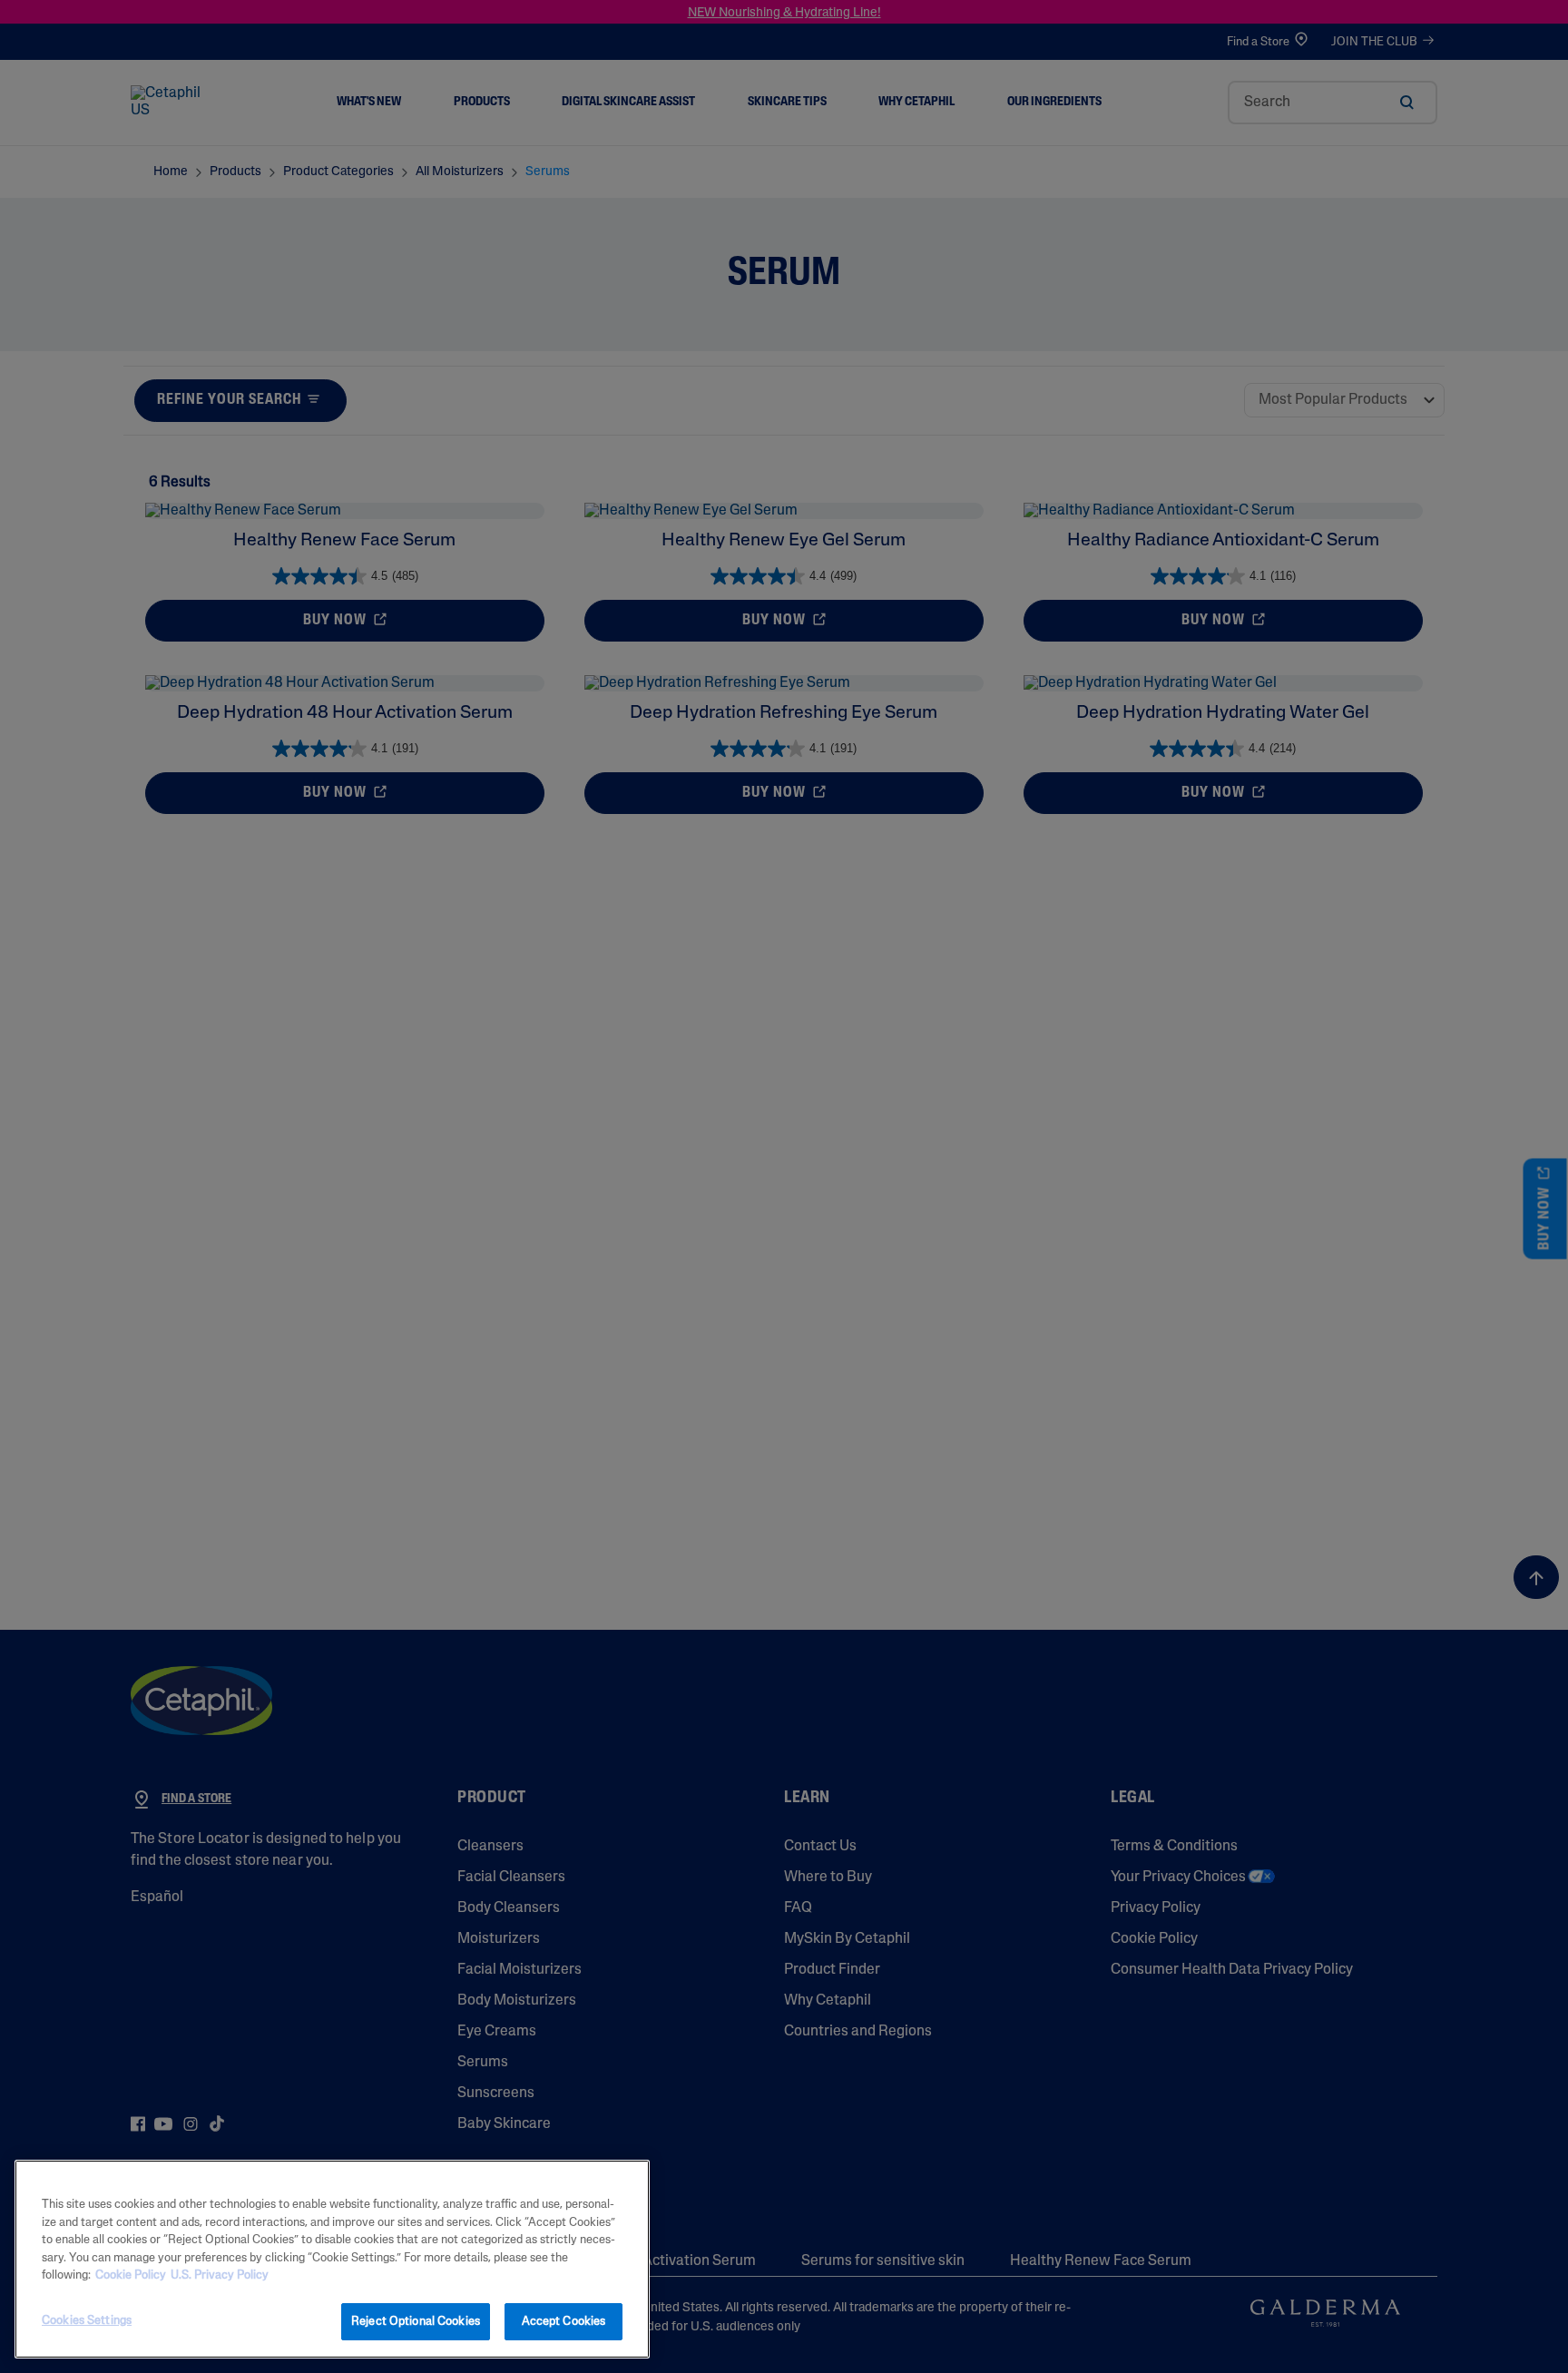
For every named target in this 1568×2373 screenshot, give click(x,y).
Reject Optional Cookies (416, 2321)
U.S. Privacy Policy (220, 2275)
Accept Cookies (564, 2321)
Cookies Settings (87, 2320)
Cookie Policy (131, 2275)
